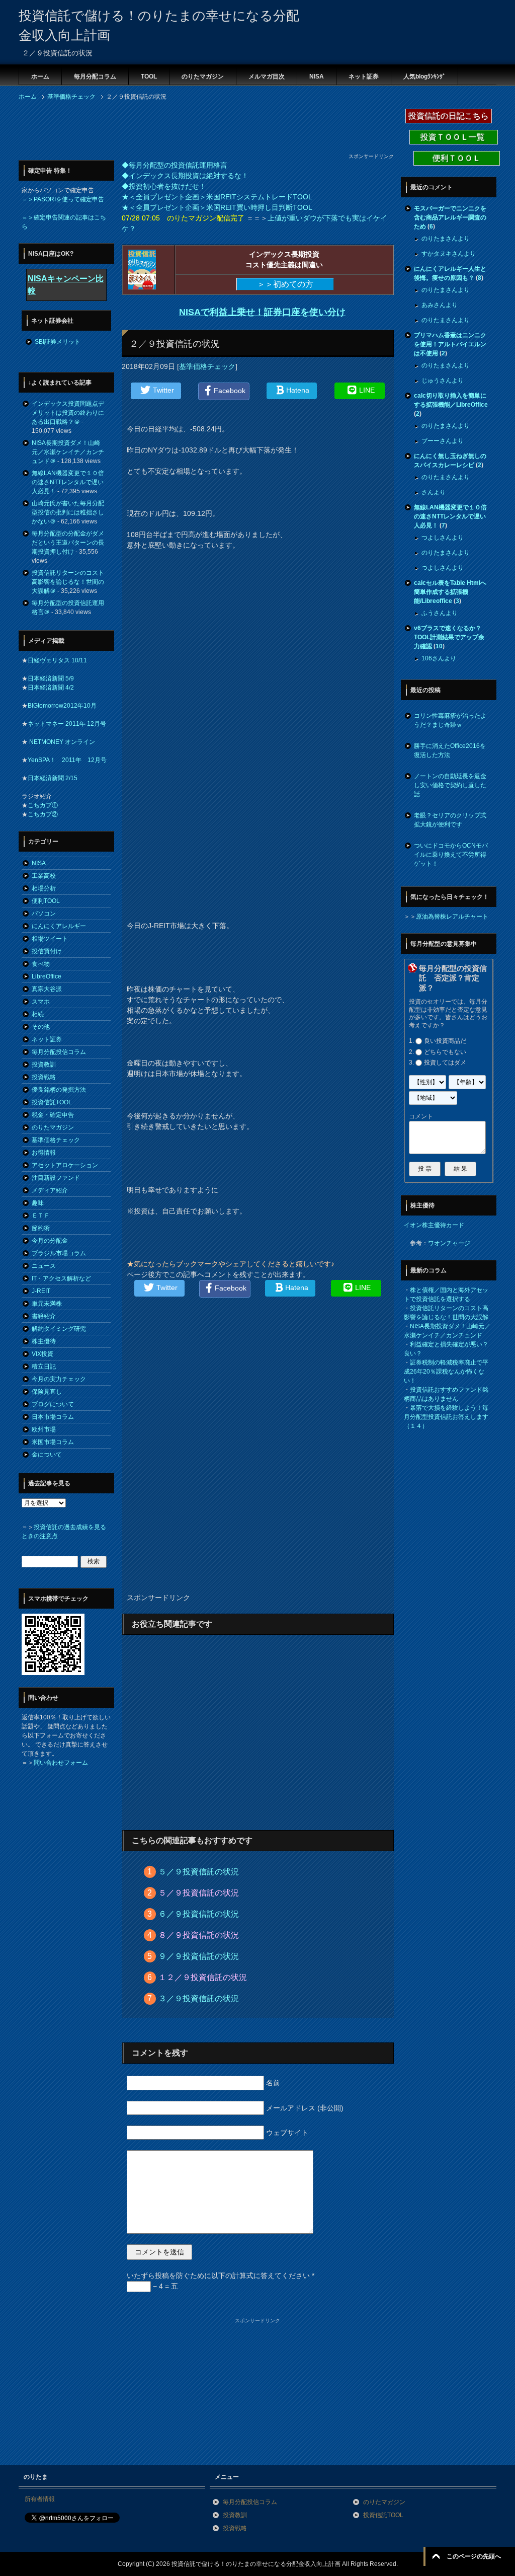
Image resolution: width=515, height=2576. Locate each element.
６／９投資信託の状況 (199, 1914)
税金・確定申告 (53, 1115)
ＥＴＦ (41, 1216)
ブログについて (53, 1404)
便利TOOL (46, 901)
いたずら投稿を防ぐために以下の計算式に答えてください (221, 2276)
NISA (317, 77)
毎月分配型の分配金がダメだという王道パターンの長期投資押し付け (68, 543)
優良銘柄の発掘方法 (59, 1090)
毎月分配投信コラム (59, 1052)
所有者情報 (40, 2499)
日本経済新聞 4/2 (51, 688)
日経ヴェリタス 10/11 (57, 660)
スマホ (41, 1002)
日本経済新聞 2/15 (53, 778)
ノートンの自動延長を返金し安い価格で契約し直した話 (450, 785)
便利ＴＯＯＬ (457, 158)
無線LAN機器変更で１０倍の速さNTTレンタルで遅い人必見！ (68, 482)
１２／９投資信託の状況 (203, 1977)
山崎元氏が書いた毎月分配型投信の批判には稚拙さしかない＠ (68, 512)
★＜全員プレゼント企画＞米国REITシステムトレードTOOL (217, 197)
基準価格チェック (207, 366)
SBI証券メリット (58, 342)
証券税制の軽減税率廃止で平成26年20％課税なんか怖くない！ (446, 1372)
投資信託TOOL (52, 1102)
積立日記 (44, 1367)
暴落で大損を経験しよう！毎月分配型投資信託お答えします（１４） (446, 1417)
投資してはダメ (445, 1063)
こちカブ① (43, 805)
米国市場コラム (53, 1442)
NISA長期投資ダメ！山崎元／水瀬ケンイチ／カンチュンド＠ (68, 452)
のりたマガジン (203, 77)
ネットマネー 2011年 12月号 (67, 724)
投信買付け (47, 951)
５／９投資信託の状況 (199, 1872)
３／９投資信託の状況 (199, 1998)
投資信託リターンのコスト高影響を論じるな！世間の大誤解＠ (68, 582)
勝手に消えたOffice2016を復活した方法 (450, 750)
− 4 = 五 (164, 2286)
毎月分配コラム (95, 77)
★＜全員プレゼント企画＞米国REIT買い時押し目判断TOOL (217, 207)
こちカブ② (43, 814)
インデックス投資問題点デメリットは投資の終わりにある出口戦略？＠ (68, 413)
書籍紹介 (44, 1316)
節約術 (41, 1228)
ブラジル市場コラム (59, 1253)
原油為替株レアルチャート (452, 917)
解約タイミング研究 (59, 1329)
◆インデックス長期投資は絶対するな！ (185, 176)
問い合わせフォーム (61, 1763)
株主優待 (44, 1341)
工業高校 (44, 876)
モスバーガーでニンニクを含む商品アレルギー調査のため (450, 217)
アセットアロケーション (65, 1165)
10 (439, 646)
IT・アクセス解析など (61, 1278)
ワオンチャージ (449, 1243)
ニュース (44, 1266)
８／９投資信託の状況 (199, 1935)
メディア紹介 (50, 1190)
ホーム (40, 77)
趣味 (38, 1203)
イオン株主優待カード (434, 1225)
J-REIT (41, 1291)
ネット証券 (364, 77)
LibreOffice (47, 976)
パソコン (44, 914)
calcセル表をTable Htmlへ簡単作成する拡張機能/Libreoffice (450, 592)
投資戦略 (44, 1077)
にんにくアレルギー (59, 926)
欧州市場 (44, 1429)
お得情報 (44, 1153)
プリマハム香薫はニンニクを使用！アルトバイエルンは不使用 (450, 344)
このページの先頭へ (474, 2556)
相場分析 (44, 888)
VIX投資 (42, 1354)
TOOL (149, 77)
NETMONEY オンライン (61, 742)
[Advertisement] (202, 130)
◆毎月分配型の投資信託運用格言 (175, 165)
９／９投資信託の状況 (199, 1956)
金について (47, 1455)
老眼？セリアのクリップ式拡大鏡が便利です (450, 820)
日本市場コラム (53, 1417)
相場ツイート (50, 939)
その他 (41, 1027)
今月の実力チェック (59, 1379)
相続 (38, 1014)
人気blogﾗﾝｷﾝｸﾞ (424, 77)
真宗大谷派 (47, 989)
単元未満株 (47, 1304)
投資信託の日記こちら (449, 116)
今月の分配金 (50, 1241)
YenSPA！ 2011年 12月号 (67, 760)
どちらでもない (445, 1052)
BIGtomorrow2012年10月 (62, 706)
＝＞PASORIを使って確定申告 (63, 199)
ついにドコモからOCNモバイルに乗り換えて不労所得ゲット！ (451, 855)
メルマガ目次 (267, 77)
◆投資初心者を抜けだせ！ (164, 186)
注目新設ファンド (56, 1178)
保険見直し (47, 1392)
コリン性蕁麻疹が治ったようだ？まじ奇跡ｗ (450, 720)
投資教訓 (44, 1065)
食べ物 (41, 964)
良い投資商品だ (445, 1041)
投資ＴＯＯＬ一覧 (454, 137)
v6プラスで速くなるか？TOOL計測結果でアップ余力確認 (449, 637)
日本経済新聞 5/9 (51, 678)
